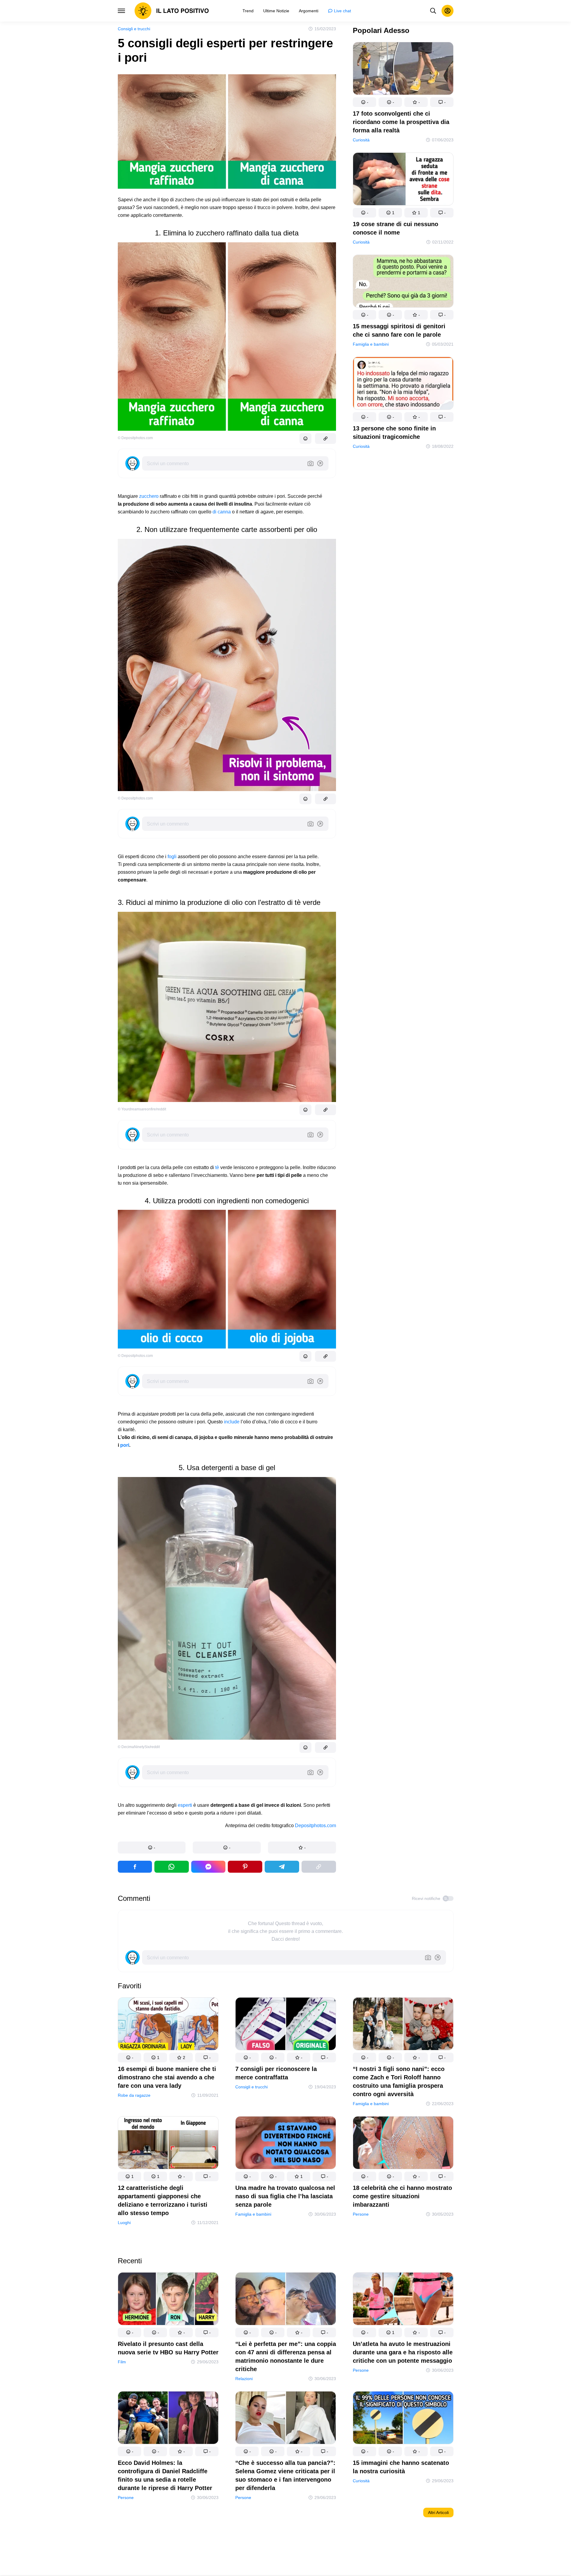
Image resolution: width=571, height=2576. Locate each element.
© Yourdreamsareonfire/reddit (142, 1109)
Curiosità (361, 140)
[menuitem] (248, 11)
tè (217, 1167)
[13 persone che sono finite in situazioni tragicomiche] (403, 384)
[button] (152, 1848)
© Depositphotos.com (135, 438)
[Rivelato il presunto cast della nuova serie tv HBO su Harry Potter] (168, 2300)
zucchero (149, 496)
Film (122, 2362)
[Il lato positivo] (172, 11)
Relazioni (244, 2379)
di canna (222, 512)
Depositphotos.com (315, 1826)
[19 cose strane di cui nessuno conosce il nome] (403, 180)
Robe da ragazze (134, 2095)
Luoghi (124, 2223)
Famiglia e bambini (371, 344)
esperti (185, 1805)
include (232, 1422)
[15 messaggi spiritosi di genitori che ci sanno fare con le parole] (403, 282)
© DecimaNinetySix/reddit (139, 1747)
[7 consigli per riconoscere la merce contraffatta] (286, 2025)
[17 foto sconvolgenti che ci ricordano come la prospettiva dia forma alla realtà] (403, 70)
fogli (172, 857)
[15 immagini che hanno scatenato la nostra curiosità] (403, 2419)
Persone (361, 2214)
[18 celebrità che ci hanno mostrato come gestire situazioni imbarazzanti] (403, 2144)
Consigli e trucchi (134, 29)
